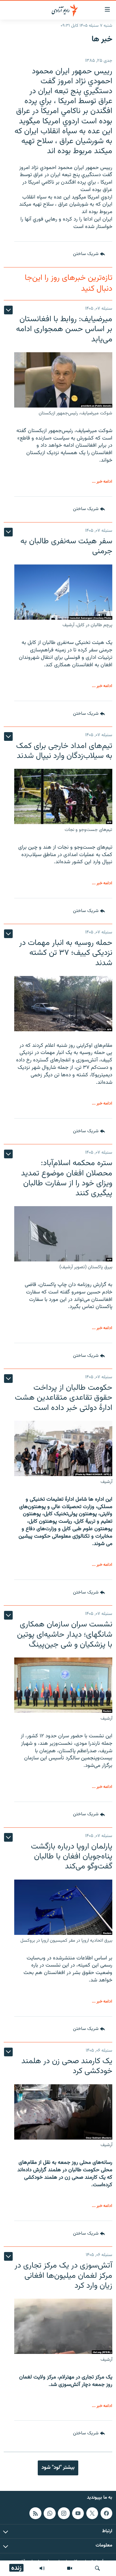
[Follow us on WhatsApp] (49, 2513)
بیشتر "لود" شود (58, 2468)
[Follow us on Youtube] (78, 2513)
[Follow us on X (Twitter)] (92, 2513)
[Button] (89, 254)
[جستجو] (97, 2568)
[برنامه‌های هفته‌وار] (42, 2568)
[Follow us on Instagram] (64, 2513)
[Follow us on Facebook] (106, 2513)
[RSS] (35, 2513)
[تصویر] (70, 2568)
